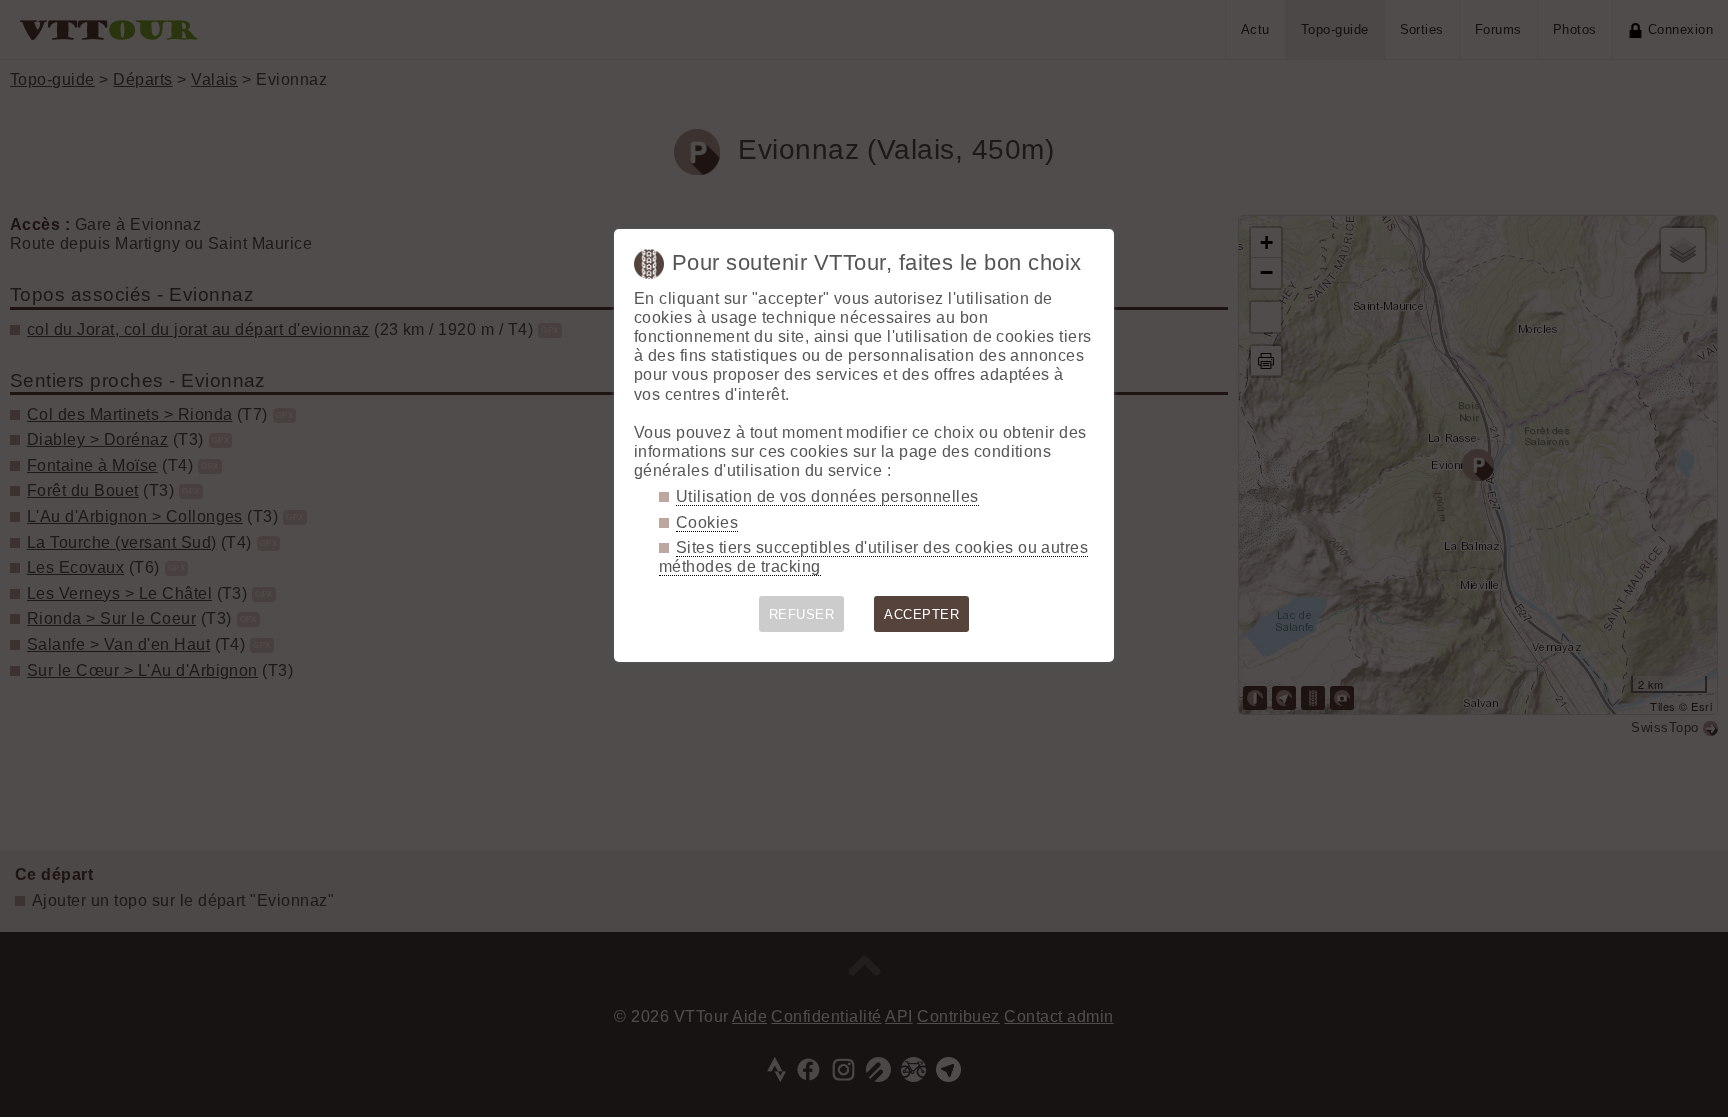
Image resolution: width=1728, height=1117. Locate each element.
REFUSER (801, 614)
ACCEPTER (921, 614)
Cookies (707, 522)
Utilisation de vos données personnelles (827, 496)
